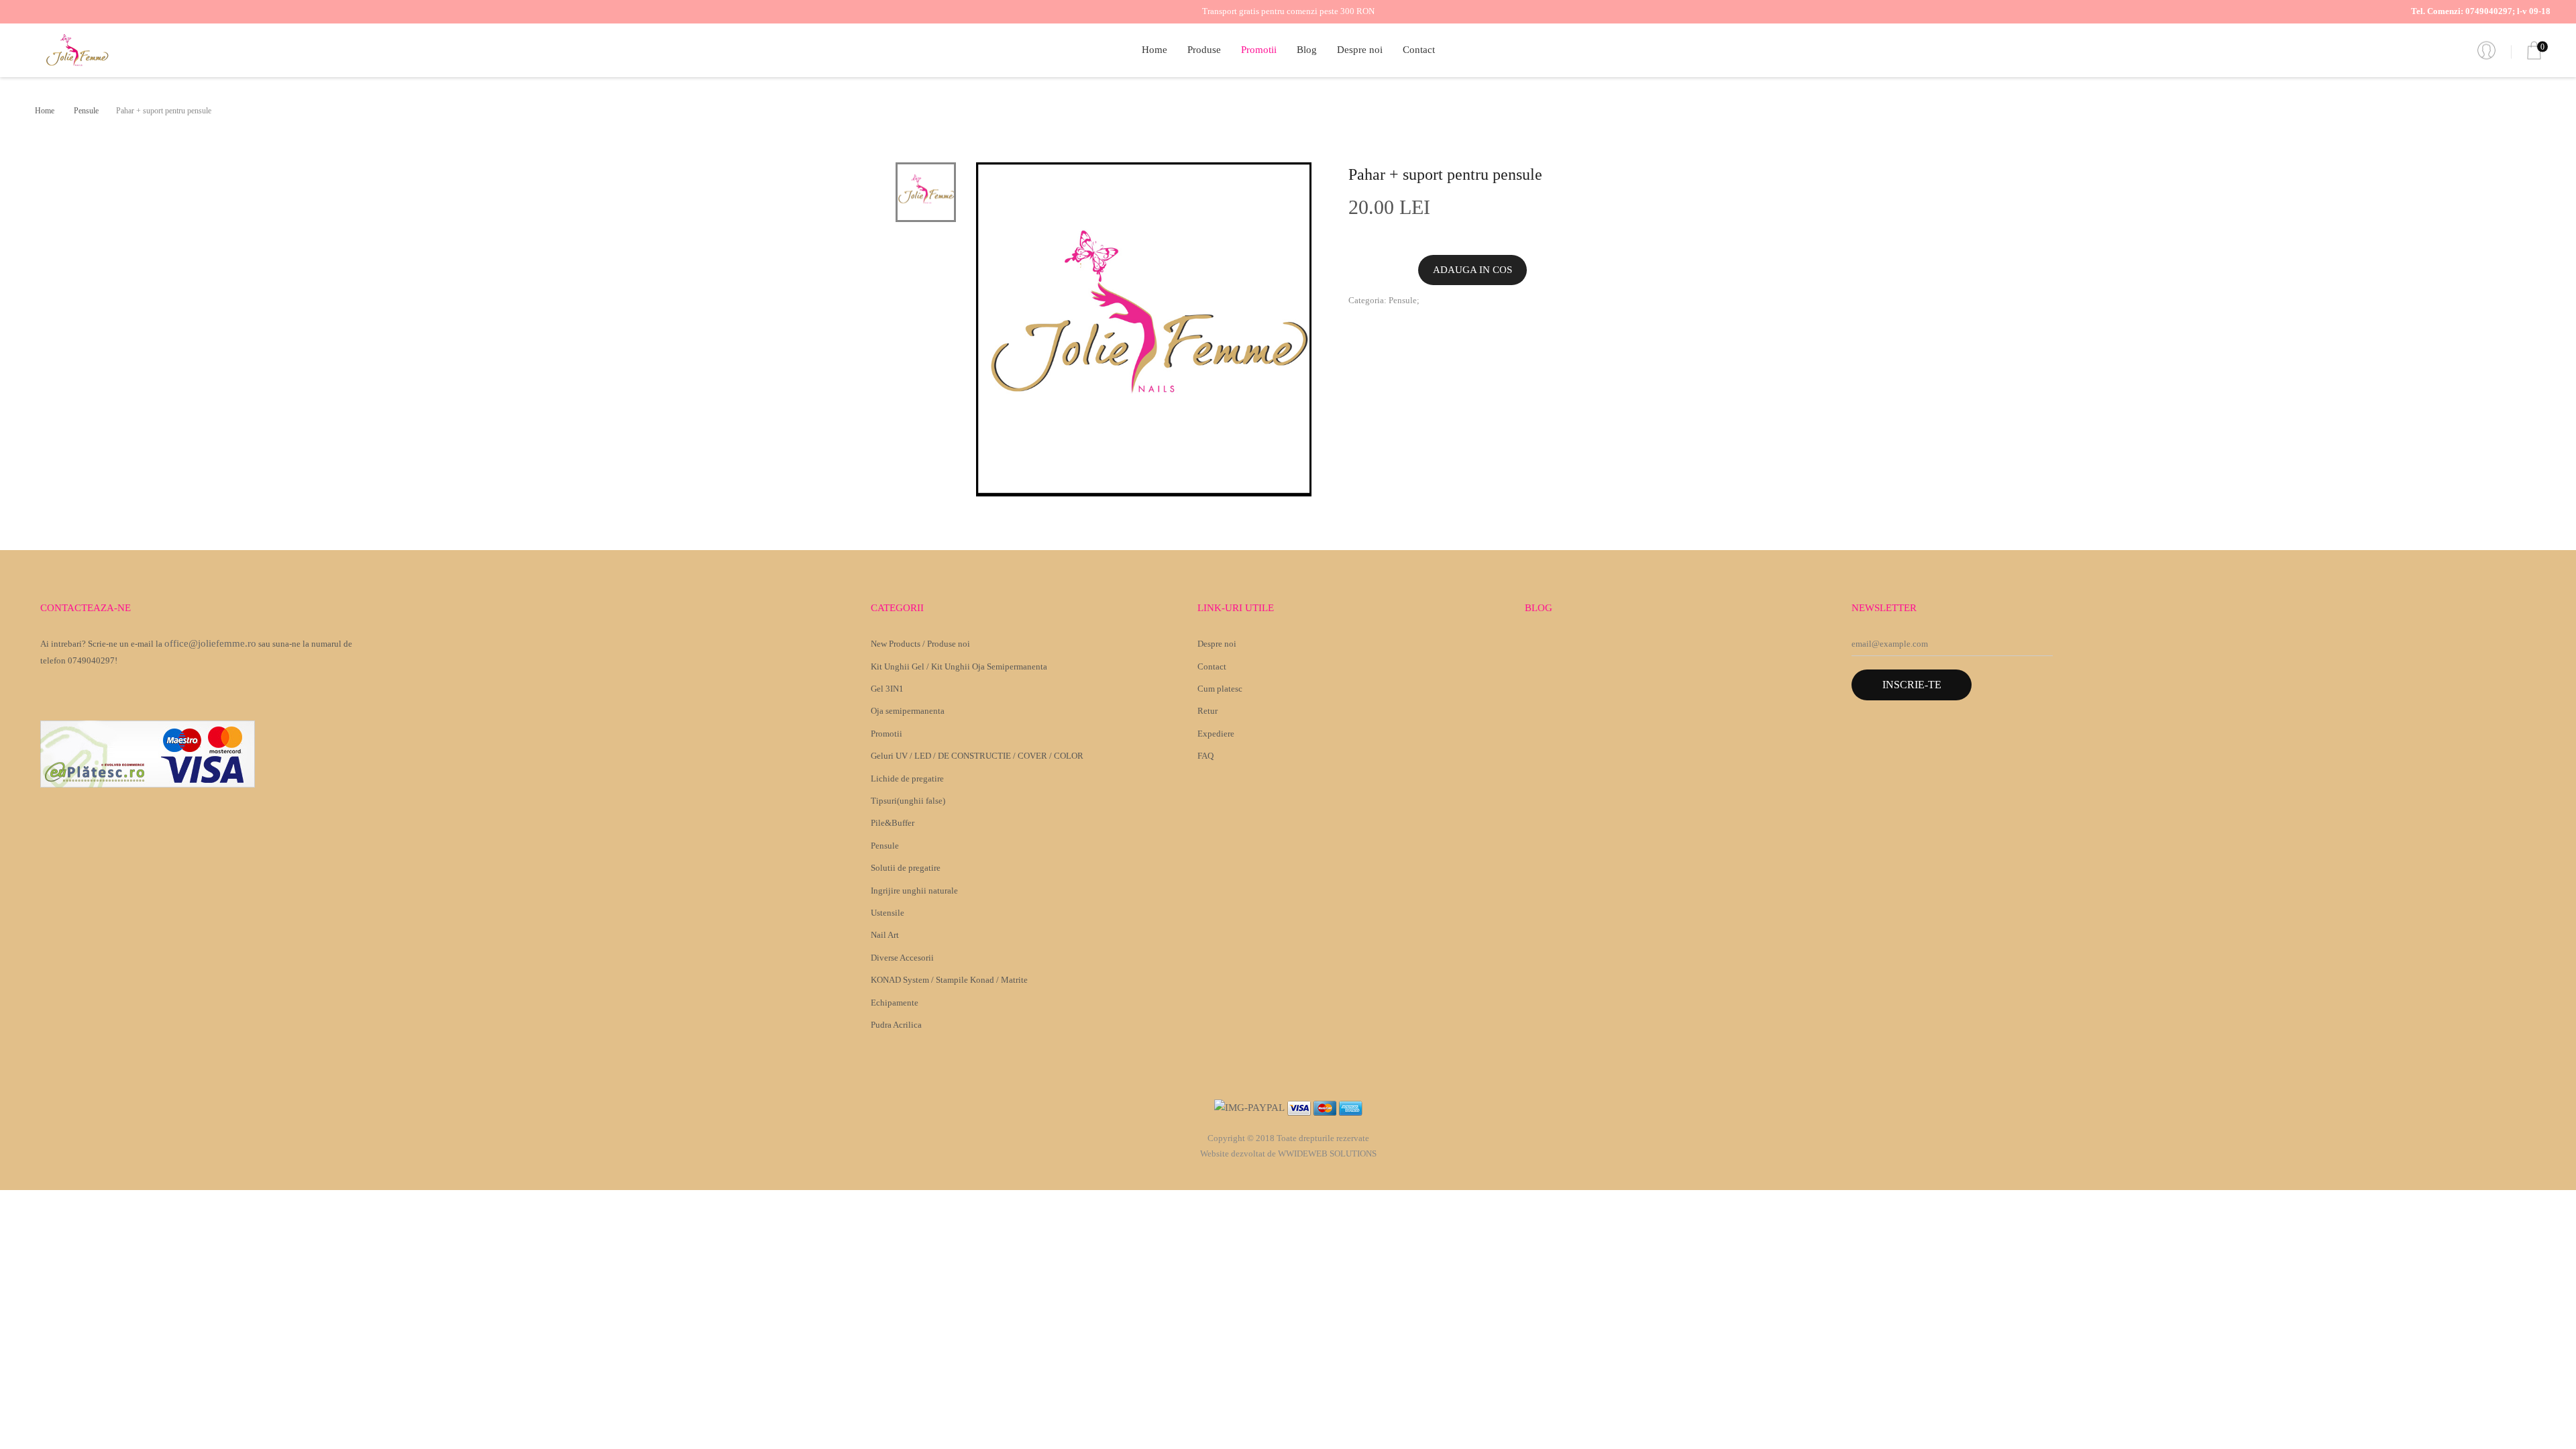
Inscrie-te (1912, 685)
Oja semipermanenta (908, 711)
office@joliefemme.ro (210, 643)
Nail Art (885, 935)
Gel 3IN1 (887, 689)
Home (1155, 50)
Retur (1207, 711)
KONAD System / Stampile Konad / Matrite (949, 980)
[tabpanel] (1144, 329)
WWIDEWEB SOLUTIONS (1327, 1153)
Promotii (1259, 50)
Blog (1307, 50)
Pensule (86, 111)
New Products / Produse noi (920, 644)
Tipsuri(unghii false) (908, 801)
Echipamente (895, 1003)
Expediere (1216, 734)
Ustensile (888, 913)
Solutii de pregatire (906, 868)
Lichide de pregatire (907, 779)
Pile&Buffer (893, 823)
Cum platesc (1220, 689)
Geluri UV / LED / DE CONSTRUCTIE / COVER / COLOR (977, 756)
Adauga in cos (1472, 270)
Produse (1204, 50)
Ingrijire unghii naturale (914, 891)
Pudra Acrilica (896, 1025)
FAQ (1205, 756)
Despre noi (1360, 50)
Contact (1419, 50)
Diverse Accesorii (902, 958)
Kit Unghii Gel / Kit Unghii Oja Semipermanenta (959, 666)
